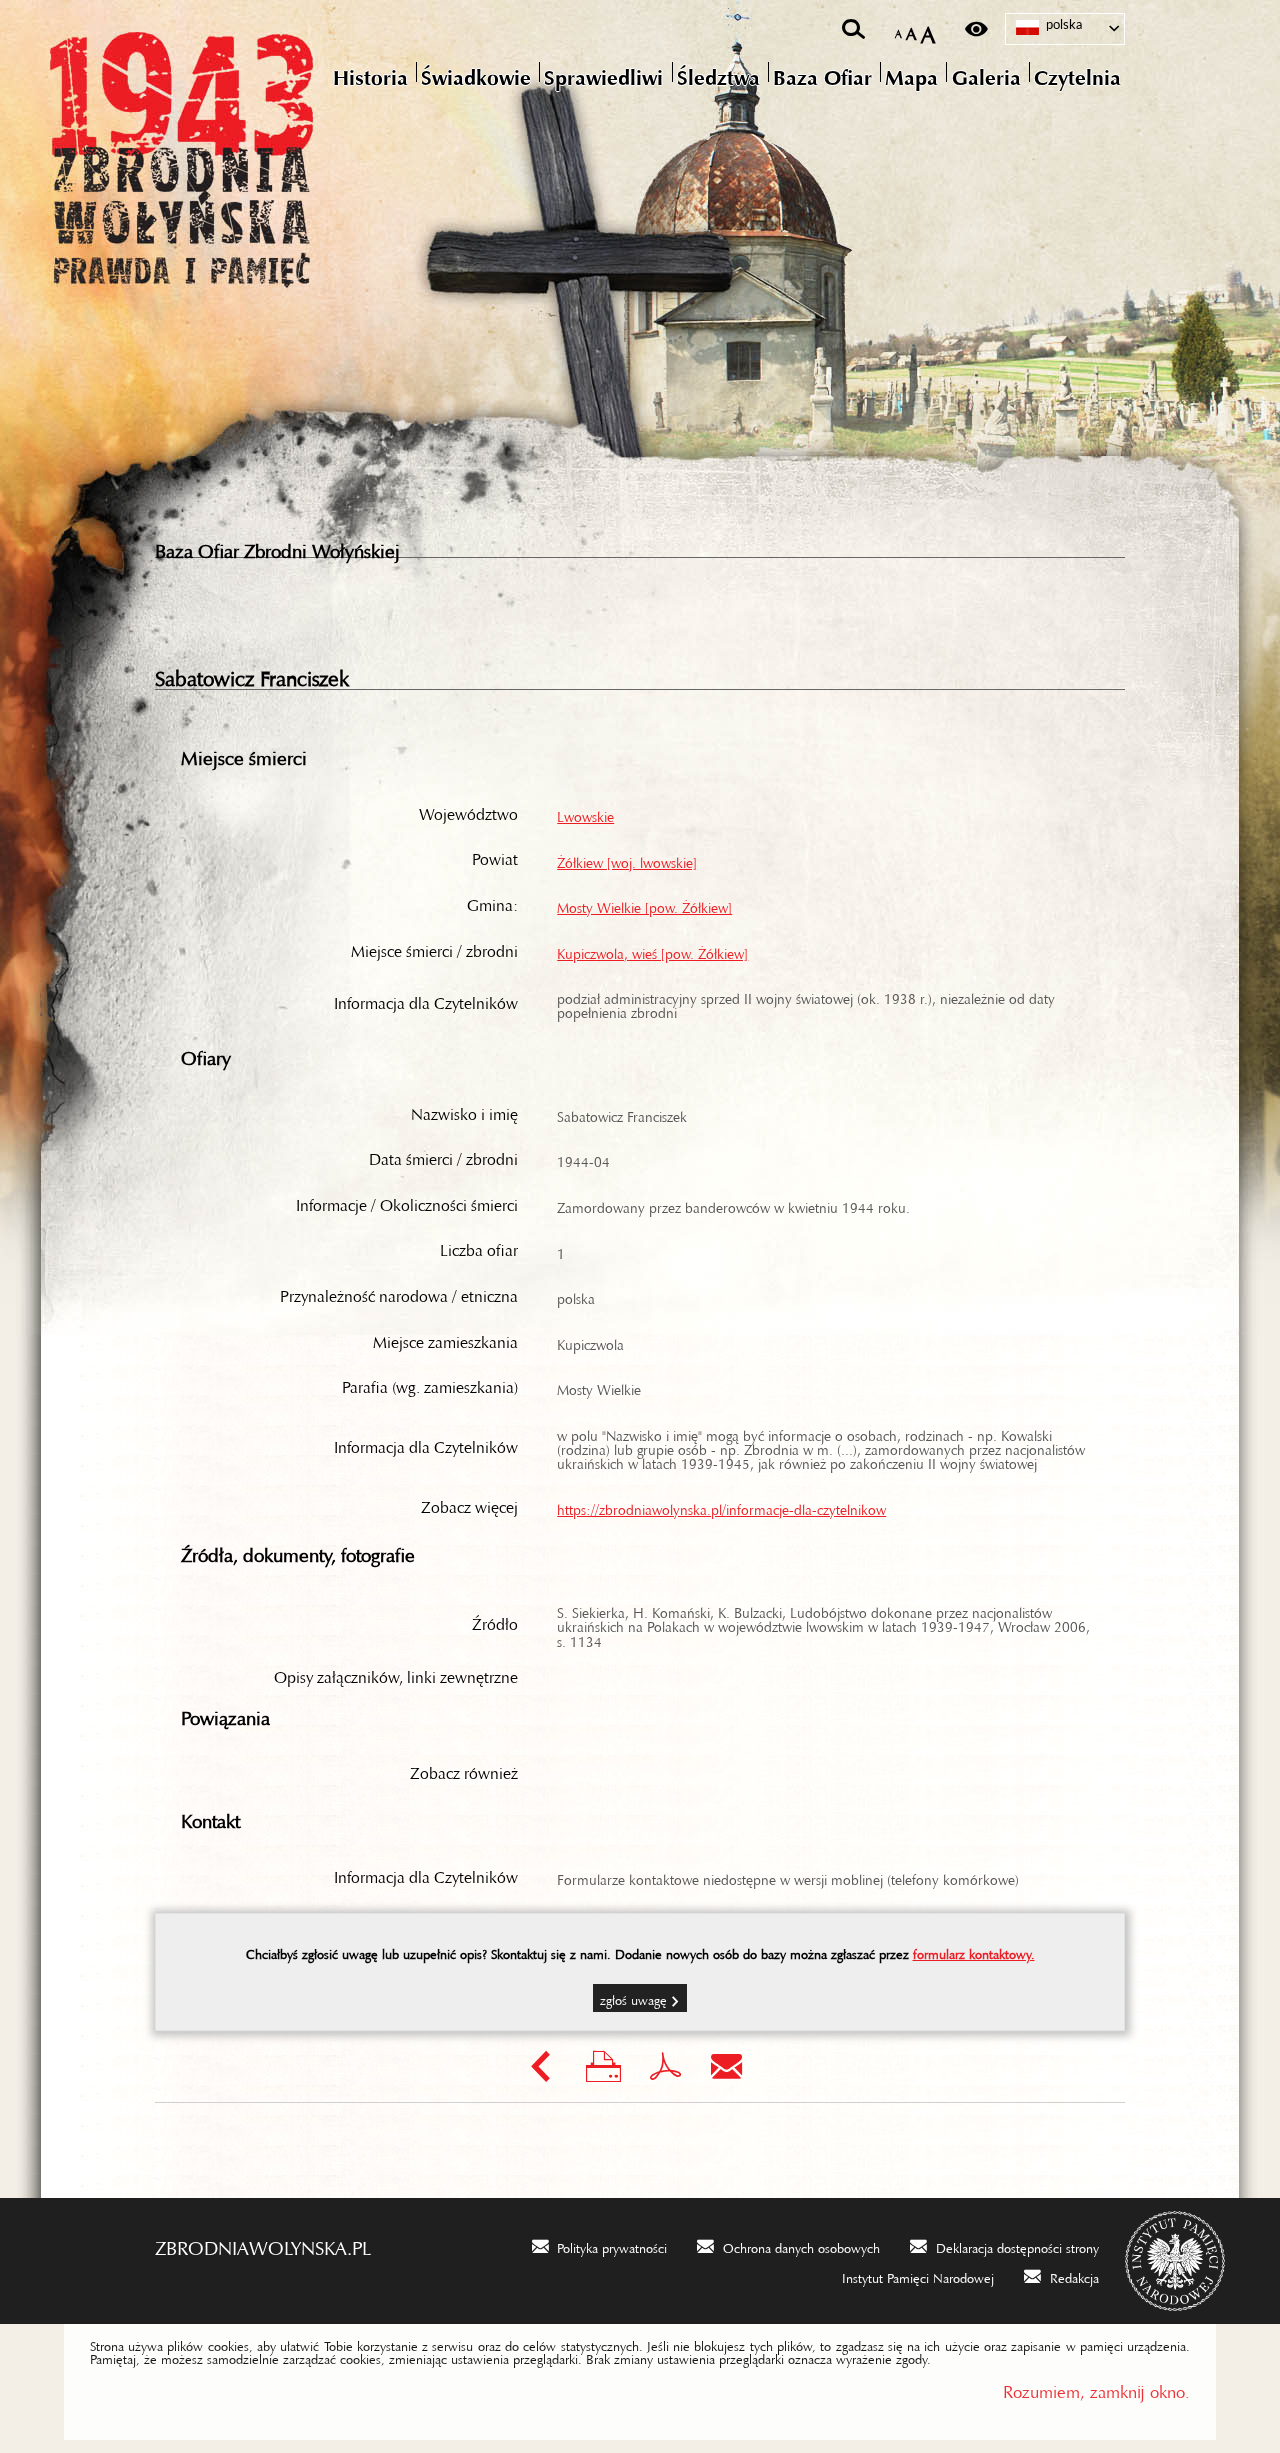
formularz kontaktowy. (974, 1951)
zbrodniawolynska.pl (263, 2243)
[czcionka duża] (928, 29)
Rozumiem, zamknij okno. (1096, 2387)
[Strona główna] (265, 155)
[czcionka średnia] (911, 29)
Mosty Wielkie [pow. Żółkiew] (644, 904)
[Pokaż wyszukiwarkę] (853, 29)
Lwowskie (585, 813)
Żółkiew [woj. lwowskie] (627, 859)
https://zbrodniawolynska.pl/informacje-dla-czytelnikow (721, 1506)
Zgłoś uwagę (633, 1997)
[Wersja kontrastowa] (976, 29)
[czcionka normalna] (898, 30)
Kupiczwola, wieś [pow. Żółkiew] (652, 950)
